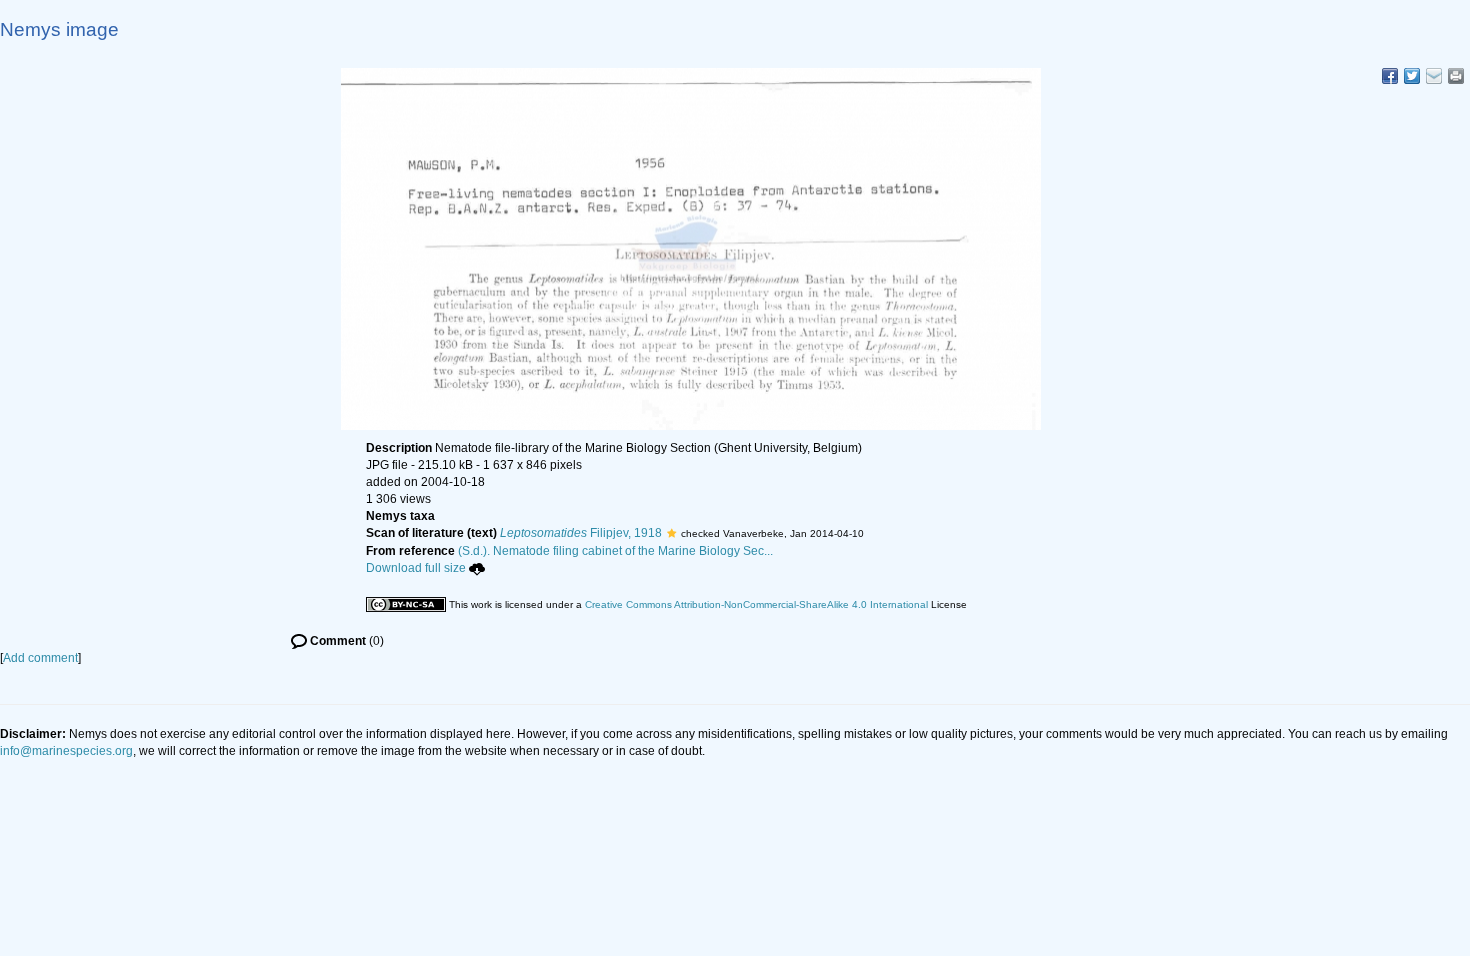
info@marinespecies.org (66, 751)
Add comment (40, 658)
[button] (671, 533)
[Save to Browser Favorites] (1434, 76)
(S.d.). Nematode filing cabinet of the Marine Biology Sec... (615, 551)
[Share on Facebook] (1390, 76)
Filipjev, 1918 (581, 533)
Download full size (416, 568)
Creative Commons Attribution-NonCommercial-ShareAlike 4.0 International (756, 604)
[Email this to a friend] (1456, 76)
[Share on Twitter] (1412, 76)
